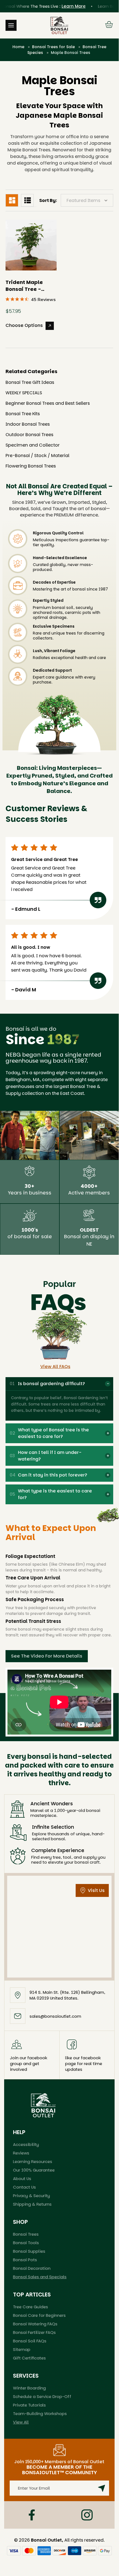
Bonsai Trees (26, 2234)
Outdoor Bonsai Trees (29, 435)
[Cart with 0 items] (109, 25)
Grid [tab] (12, 200)
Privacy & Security (31, 2196)
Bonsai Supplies (29, 2251)
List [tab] (27, 200)
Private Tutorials (29, 2405)
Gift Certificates (29, 2358)
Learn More (64, 6)
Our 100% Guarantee (34, 2170)
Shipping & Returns (32, 2204)
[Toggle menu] (11, 25)
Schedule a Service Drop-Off (42, 2396)
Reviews (21, 2153)
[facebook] (32, 2515)
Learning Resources (33, 2161)
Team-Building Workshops (40, 2414)
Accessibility (26, 2144)
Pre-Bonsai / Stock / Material (37, 456)
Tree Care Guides (31, 2307)
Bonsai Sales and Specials (40, 2277)
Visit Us (96, 1890)
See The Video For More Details (47, 1656)
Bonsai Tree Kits (23, 414)
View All (21, 2422)
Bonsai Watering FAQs (35, 2324)
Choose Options (24, 325)
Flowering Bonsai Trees (31, 466)
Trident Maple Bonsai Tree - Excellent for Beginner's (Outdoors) (24, 286)
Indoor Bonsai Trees (28, 424)
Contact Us (24, 2187)
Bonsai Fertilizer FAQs (34, 2332)
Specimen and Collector (33, 445)
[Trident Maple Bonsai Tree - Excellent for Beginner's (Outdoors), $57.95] (31, 245)
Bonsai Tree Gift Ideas (30, 382)
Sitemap (22, 2349)
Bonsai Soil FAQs (30, 2341)
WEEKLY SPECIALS (24, 393)
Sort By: (48, 200)
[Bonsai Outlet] (43, 2105)
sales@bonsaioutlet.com (55, 2016)
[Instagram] (87, 2515)
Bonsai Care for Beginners (39, 2315)
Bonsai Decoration (32, 2268)
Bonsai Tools (26, 2243)
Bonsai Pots (25, 2260)
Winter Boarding (29, 2388)
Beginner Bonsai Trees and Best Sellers (48, 403)
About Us (22, 2179)
